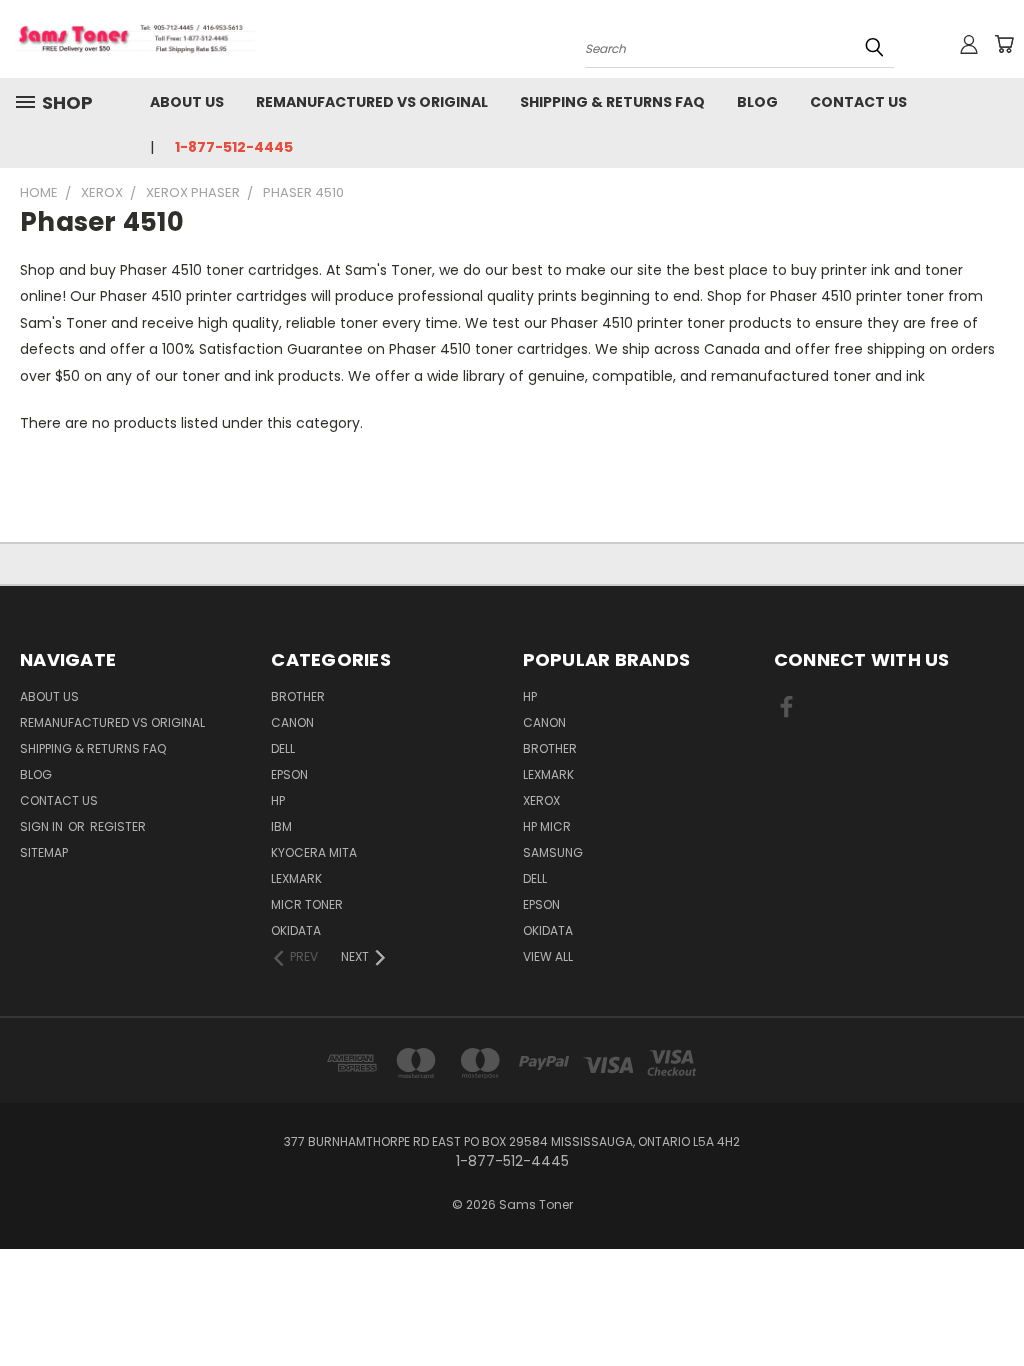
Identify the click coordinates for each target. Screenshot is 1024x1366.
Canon (292, 722)
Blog (757, 102)
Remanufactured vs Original (372, 102)
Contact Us (858, 102)
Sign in (43, 826)
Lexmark (296, 878)
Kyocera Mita (314, 852)
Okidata (548, 930)
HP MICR (547, 826)
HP (278, 800)
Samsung (553, 852)
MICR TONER (307, 904)
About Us (187, 102)
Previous (993, 1303)
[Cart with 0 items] (1004, 44)
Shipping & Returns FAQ (612, 102)
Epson (289, 774)
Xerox (541, 800)
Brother (298, 696)
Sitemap (44, 852)
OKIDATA (296, 930)
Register (118, 826)
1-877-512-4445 (234, 147)
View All (548, 956)
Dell (283, 748)
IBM (281, 826)
